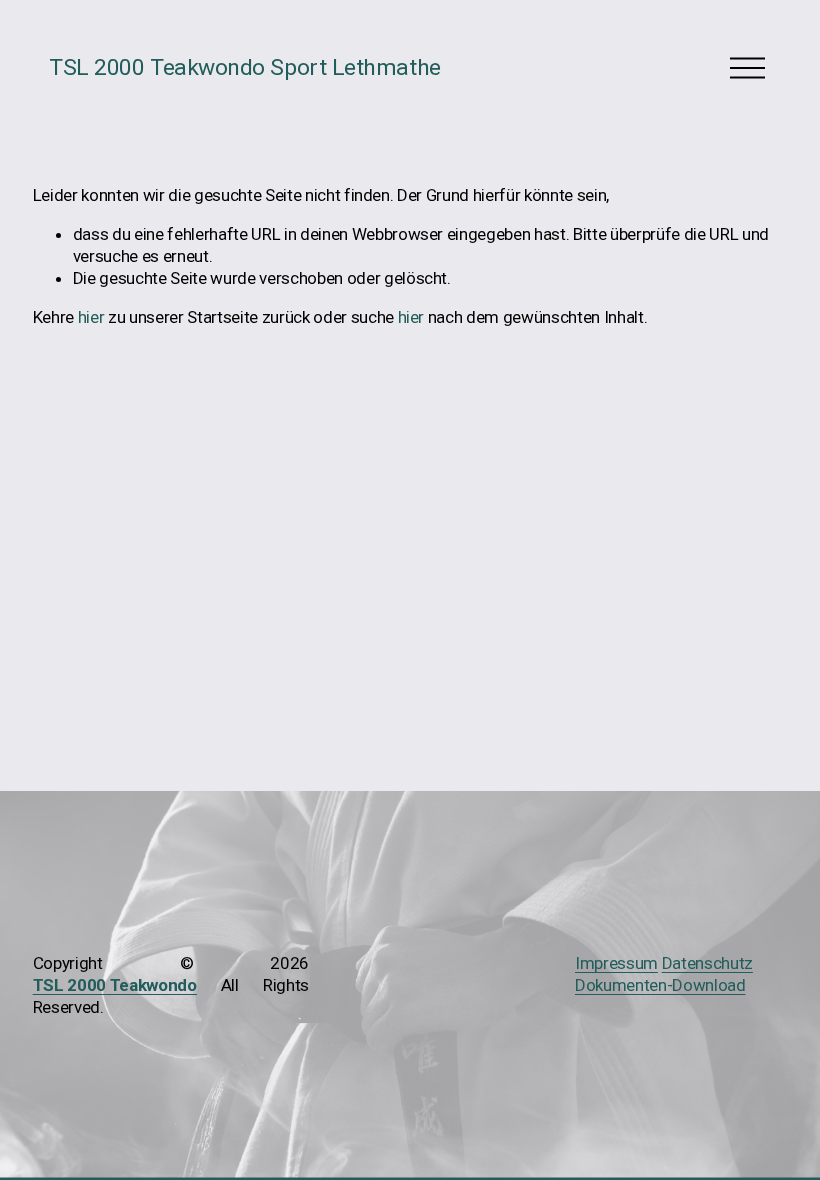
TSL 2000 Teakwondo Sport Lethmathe (244, 67)
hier (91, 317)
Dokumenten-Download (660, 985)
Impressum (616, 963)
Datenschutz (707, 963)
